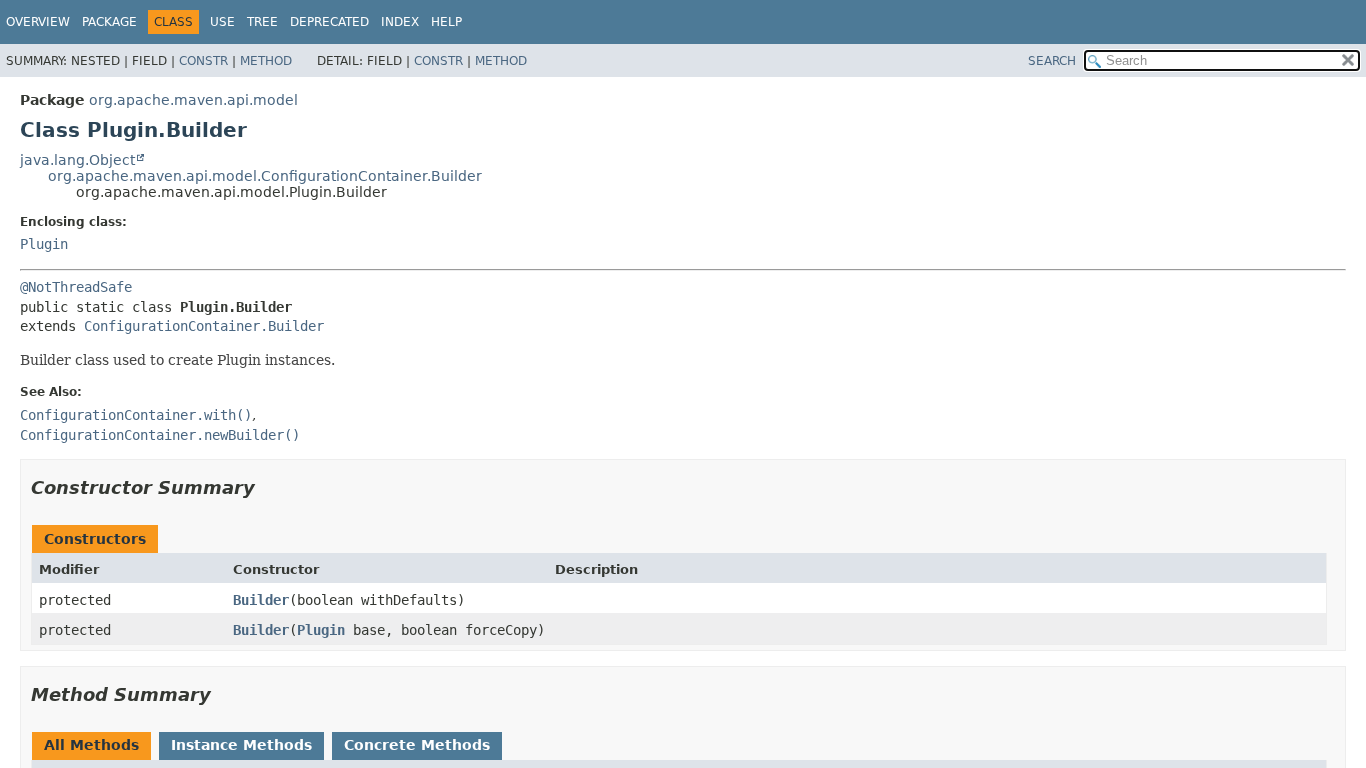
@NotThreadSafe (76, 287)
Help (446, 22)
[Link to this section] (269, 487)
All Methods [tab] (91, 745)
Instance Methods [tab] (241, 745)
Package (109, 22)
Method (266, 61)
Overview (38, 22)
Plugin (44, 244)
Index (400, 22)
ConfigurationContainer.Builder (204, 326)
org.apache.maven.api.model (193, 100)
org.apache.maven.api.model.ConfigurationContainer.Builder (265, 176)
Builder (261, 600)
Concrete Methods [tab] (417, 745)
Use (222, 22)
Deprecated (329, 22)
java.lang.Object (77, 160)
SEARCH (1052, 61)
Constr (203, 61)
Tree (262, 22)
